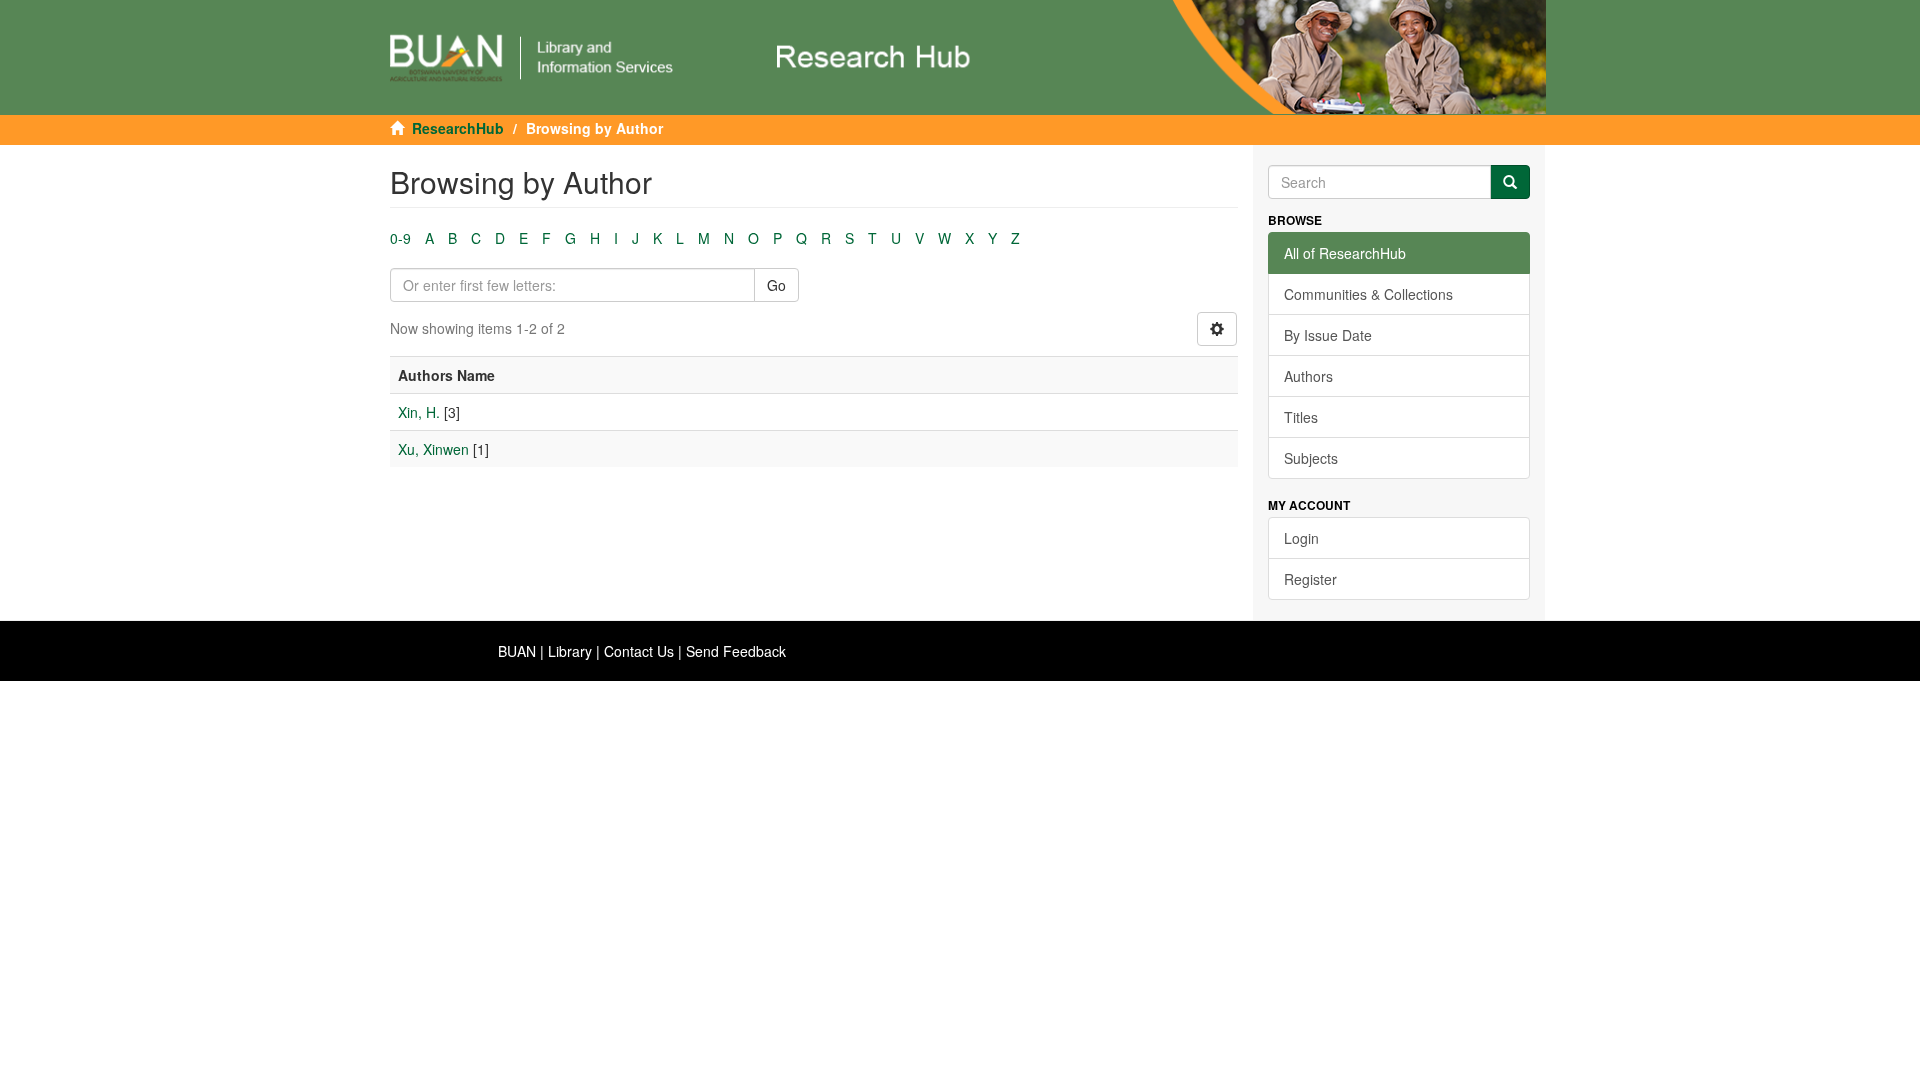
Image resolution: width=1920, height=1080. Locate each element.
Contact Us (639, 651)
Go (776, 285)
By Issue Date (1328, 335)
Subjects (1311, 458)
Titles (1301, 417)
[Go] (1510, 182)
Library (570, 651)
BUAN (517, 651)
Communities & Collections (1368, 294)
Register (1310, 579)
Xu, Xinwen (433, 449)
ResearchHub (458, 128)
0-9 (400, 238)
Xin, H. (419, 412)
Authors (1308, 376)
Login (1301, 538)
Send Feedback (736, 651)
